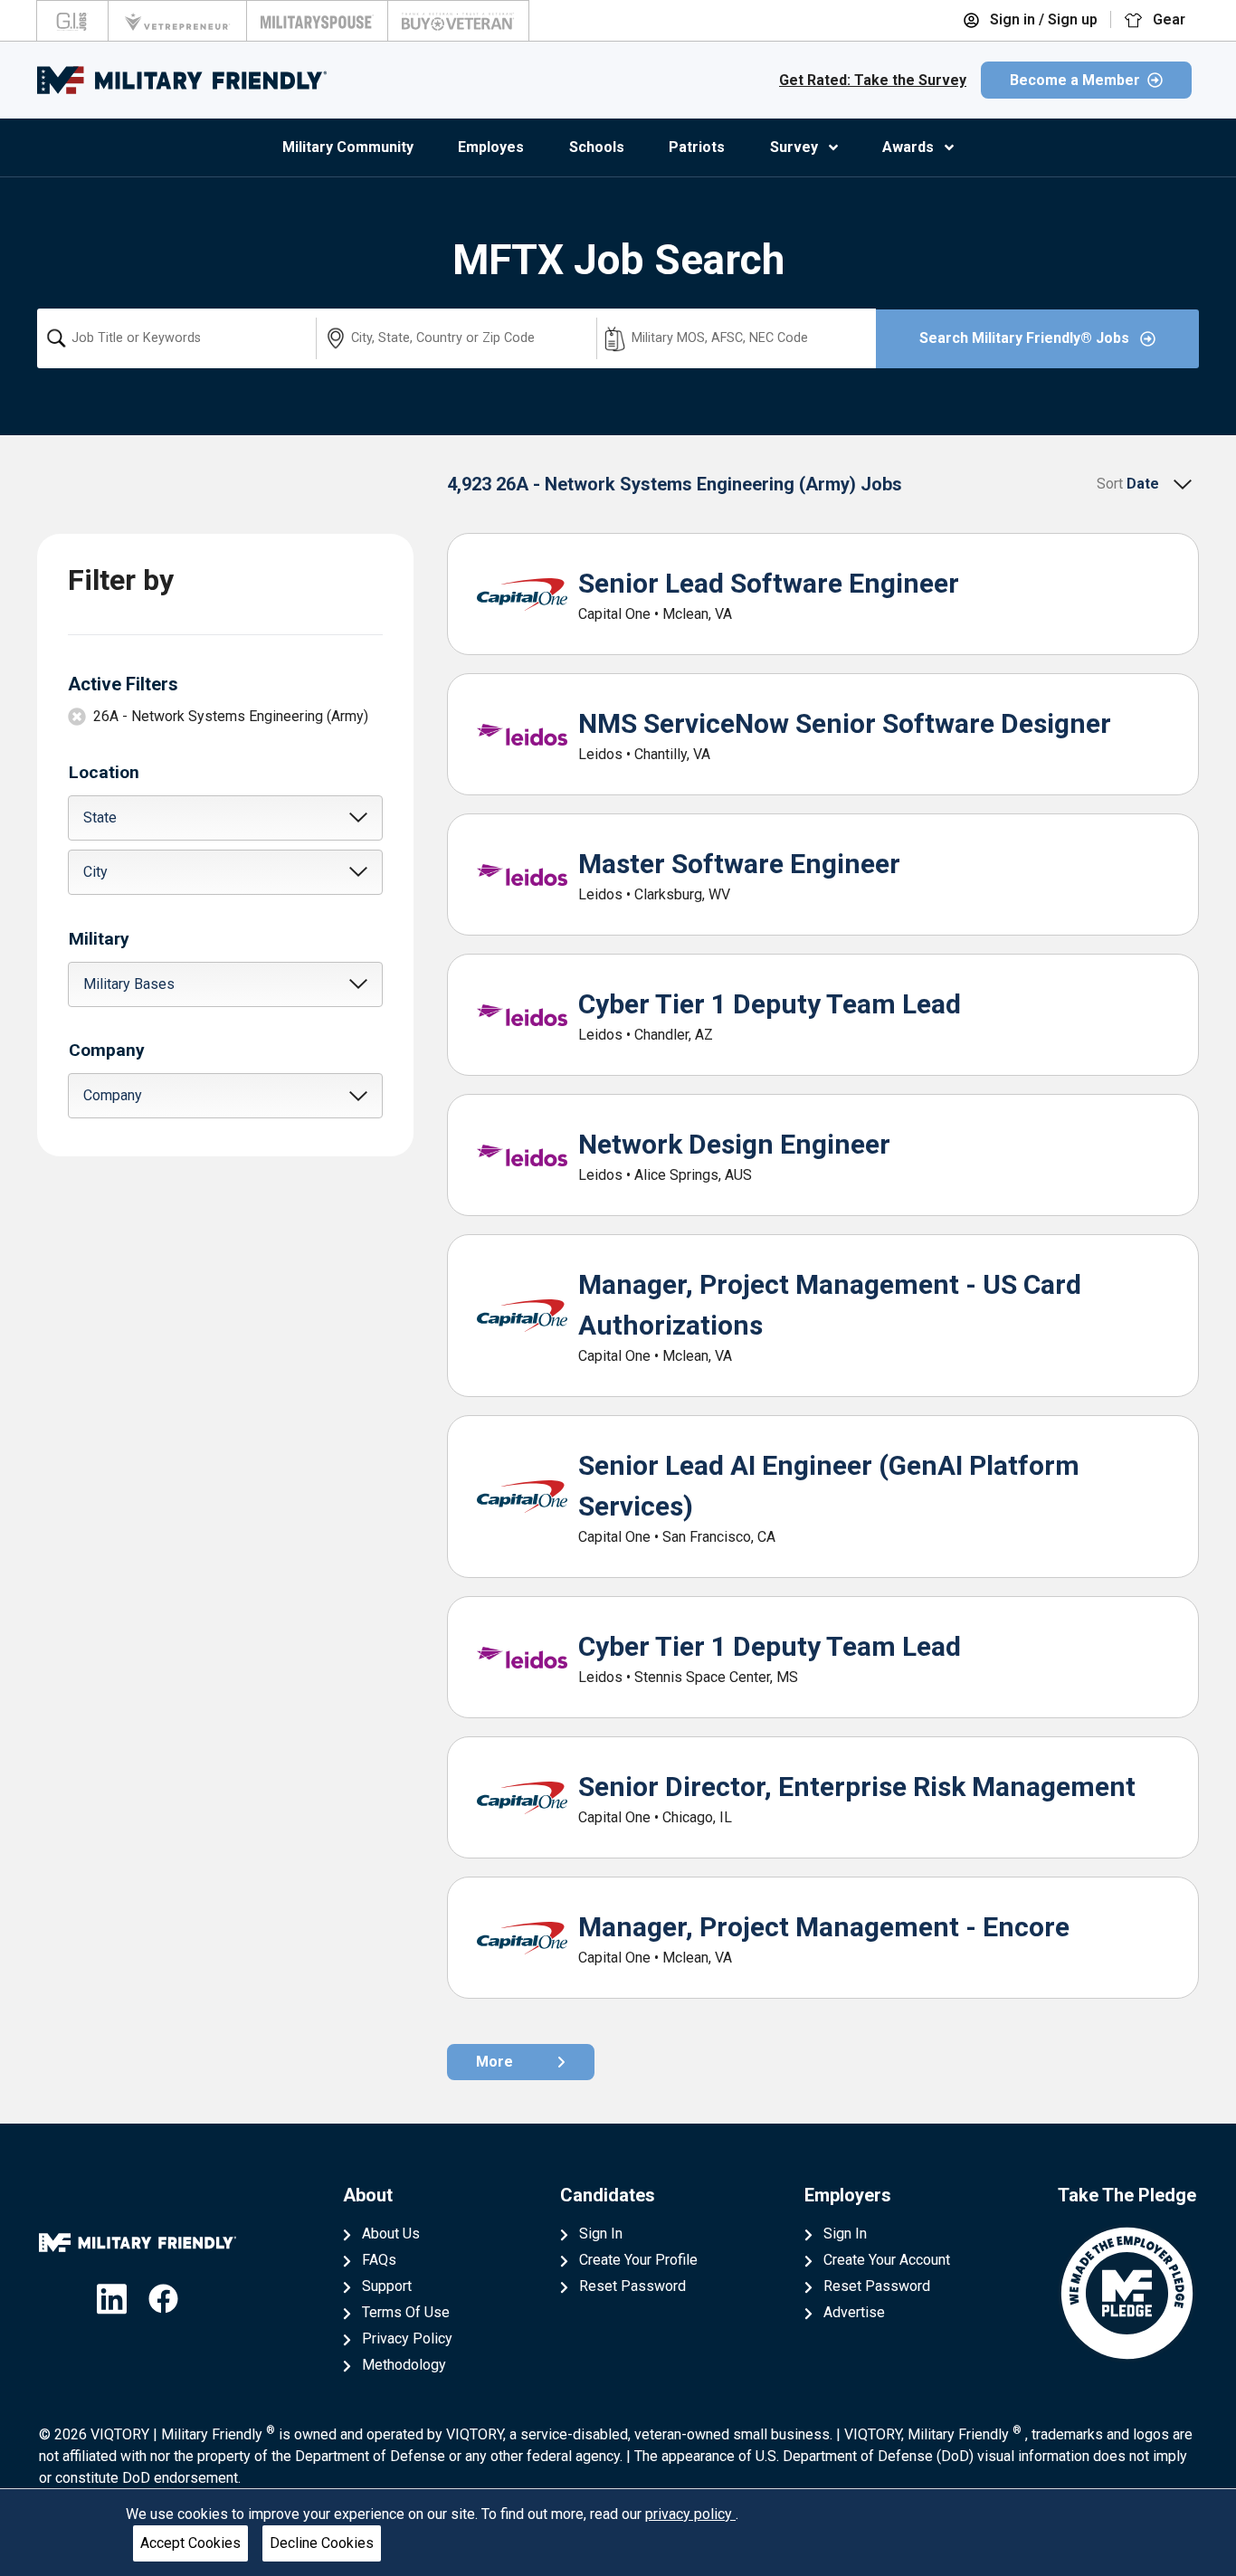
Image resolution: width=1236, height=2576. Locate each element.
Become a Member (1075, 80)
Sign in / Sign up (1042, 19)
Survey (794, 147)
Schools (597, 147)
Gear (1167, 19)
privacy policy (690, 2514)
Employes (491, 147)
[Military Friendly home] (182, 80)
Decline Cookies (322, 2543)
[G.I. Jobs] (72, 21)
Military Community (348, 147)
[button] (225, 818)
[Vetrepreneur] (177, 21)
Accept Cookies (190, 2543)
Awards (908, 147)
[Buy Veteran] (458, 21)
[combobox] (176, 338)
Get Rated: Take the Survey (873, 80)
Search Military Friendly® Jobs (1026, 338)
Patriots (697, 147)
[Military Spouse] (317, 21)
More (494, 2062)
